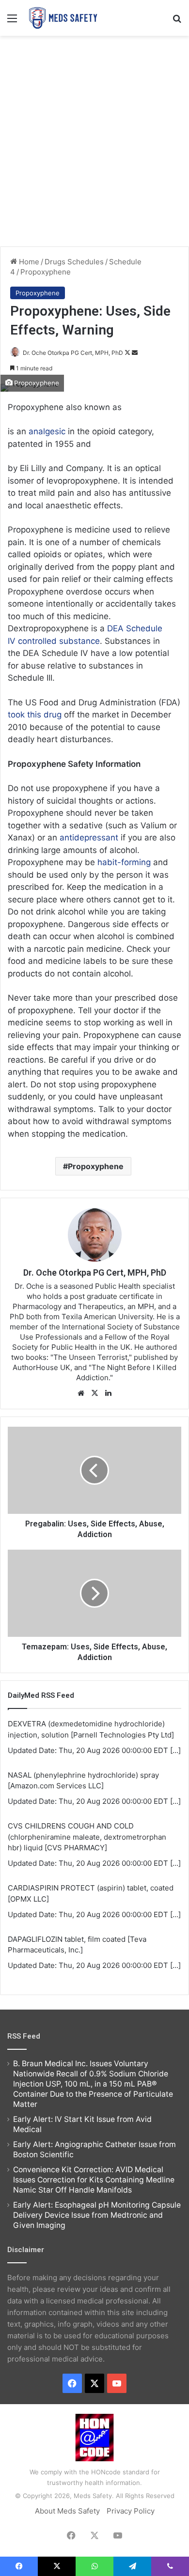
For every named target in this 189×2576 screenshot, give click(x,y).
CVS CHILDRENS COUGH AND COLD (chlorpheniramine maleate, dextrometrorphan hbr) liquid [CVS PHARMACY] (87, 1837)
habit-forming (124, 862)
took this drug (35, 715)
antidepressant (90, 838)
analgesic (48, 431)
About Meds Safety (67, 2511)
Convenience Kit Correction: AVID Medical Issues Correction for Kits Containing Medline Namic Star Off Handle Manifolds (94, 2180)
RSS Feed (24, 2036)
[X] (94, 1393)
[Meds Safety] (63, 18)
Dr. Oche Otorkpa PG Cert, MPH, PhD (73, 353)
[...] (175, 1750)
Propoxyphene (46, 272)
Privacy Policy (131, 2511)
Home (28, 262)
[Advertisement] (94, 140)
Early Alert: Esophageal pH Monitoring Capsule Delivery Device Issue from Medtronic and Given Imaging (97, 2215)
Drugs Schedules (74, 262)
